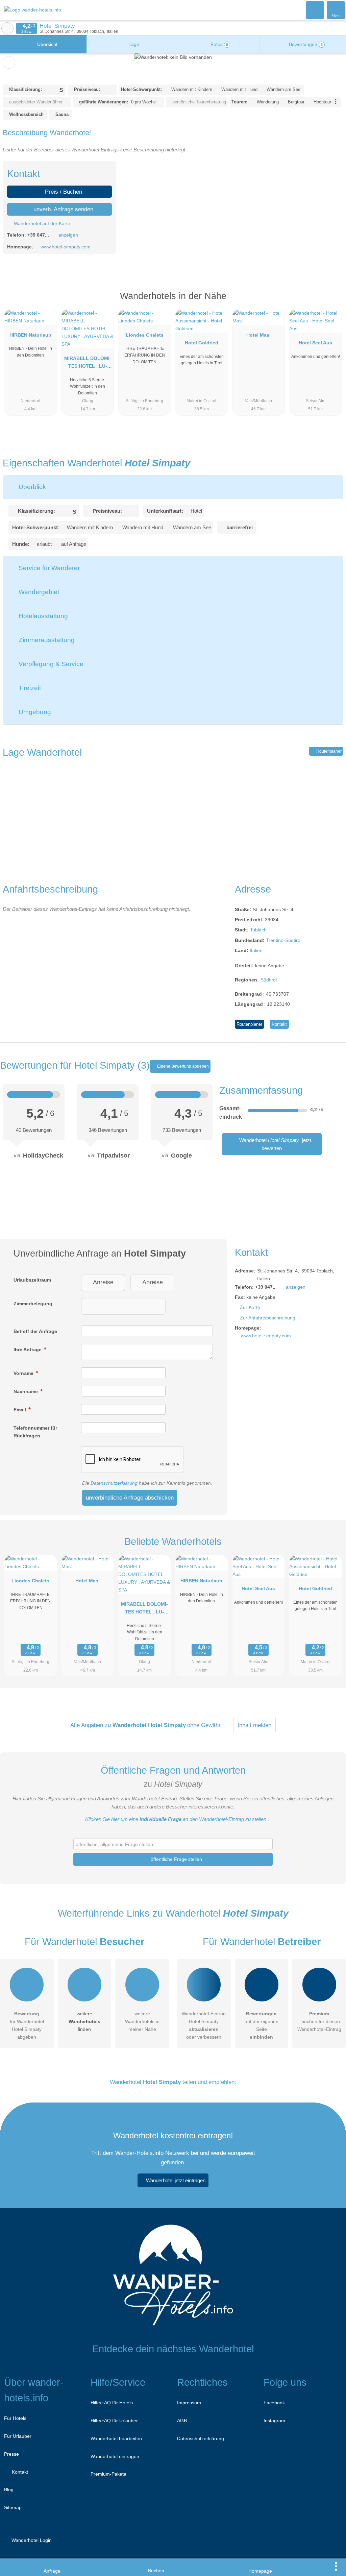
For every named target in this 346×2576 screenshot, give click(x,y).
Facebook (274, 2403)
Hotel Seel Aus (315, 343)
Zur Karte (250, 1307)
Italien (256, 950)
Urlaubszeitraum (32, 1280)
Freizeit (29, 688)
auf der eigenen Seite (262, 2025)
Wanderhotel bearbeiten (116, 2438)
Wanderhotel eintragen (115, 2456)
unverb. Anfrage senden (63, 209)
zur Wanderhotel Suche (7, 28)
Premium (332, 302)
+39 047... (38, 235)
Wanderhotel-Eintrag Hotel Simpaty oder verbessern (204, 2025)
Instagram (274, 2421)
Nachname (26, 1391)
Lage (133, 44)
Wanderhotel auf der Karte (41, 223)
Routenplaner (328, 751)
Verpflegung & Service (50, 664)
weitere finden (84, 2021)
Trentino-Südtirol (284, 940)
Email (20, 1410)
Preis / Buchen (63, 192)
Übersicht (47, 44)
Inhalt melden (254, 1725)
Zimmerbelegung (33, 1304)
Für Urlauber (18, 2436)
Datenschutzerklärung (114, 1483)
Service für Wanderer (48, 568)
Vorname (24, 1373)
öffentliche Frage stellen (176, 1859)
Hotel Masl (258, 335)
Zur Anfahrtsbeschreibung (268, 1318)
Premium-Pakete (108, 2474)
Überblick (31, 487)
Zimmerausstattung (46, 640)
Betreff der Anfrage (35, 1331)
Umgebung (34, 712)
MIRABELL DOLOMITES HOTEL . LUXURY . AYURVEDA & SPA (88, 364)
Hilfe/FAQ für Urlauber (114, 2421)
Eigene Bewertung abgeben (182, 1066)
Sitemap (13, 2507)
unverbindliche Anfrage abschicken (130, 1498)
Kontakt (279, 1024)
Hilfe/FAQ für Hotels (112, 2403)
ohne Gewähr (204, 1725)
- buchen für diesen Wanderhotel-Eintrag (319, 2021)
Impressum (189, 2403)
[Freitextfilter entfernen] (315, 10)
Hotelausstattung (42, 616)
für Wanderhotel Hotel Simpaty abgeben (27, 2025)
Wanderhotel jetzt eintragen (176, 2180)
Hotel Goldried (202, 343)
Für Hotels (15, 2418)
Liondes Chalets (145, 335)
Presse (11, 2454)
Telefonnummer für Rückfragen (35, 1432)
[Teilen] (321, 2567)
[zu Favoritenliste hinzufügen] (9, 62)
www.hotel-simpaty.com (66, 247)
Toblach (258, 930)
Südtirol (269, 980)
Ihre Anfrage (28, 1350)
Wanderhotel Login (31, 2540)
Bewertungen (305, 44)
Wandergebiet (38, 592)
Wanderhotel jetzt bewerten (275, 1144)
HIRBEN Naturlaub (30, 335)
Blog (9, 2489)
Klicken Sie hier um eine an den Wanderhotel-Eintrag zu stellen (176, 1819)
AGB (182, 2421)
